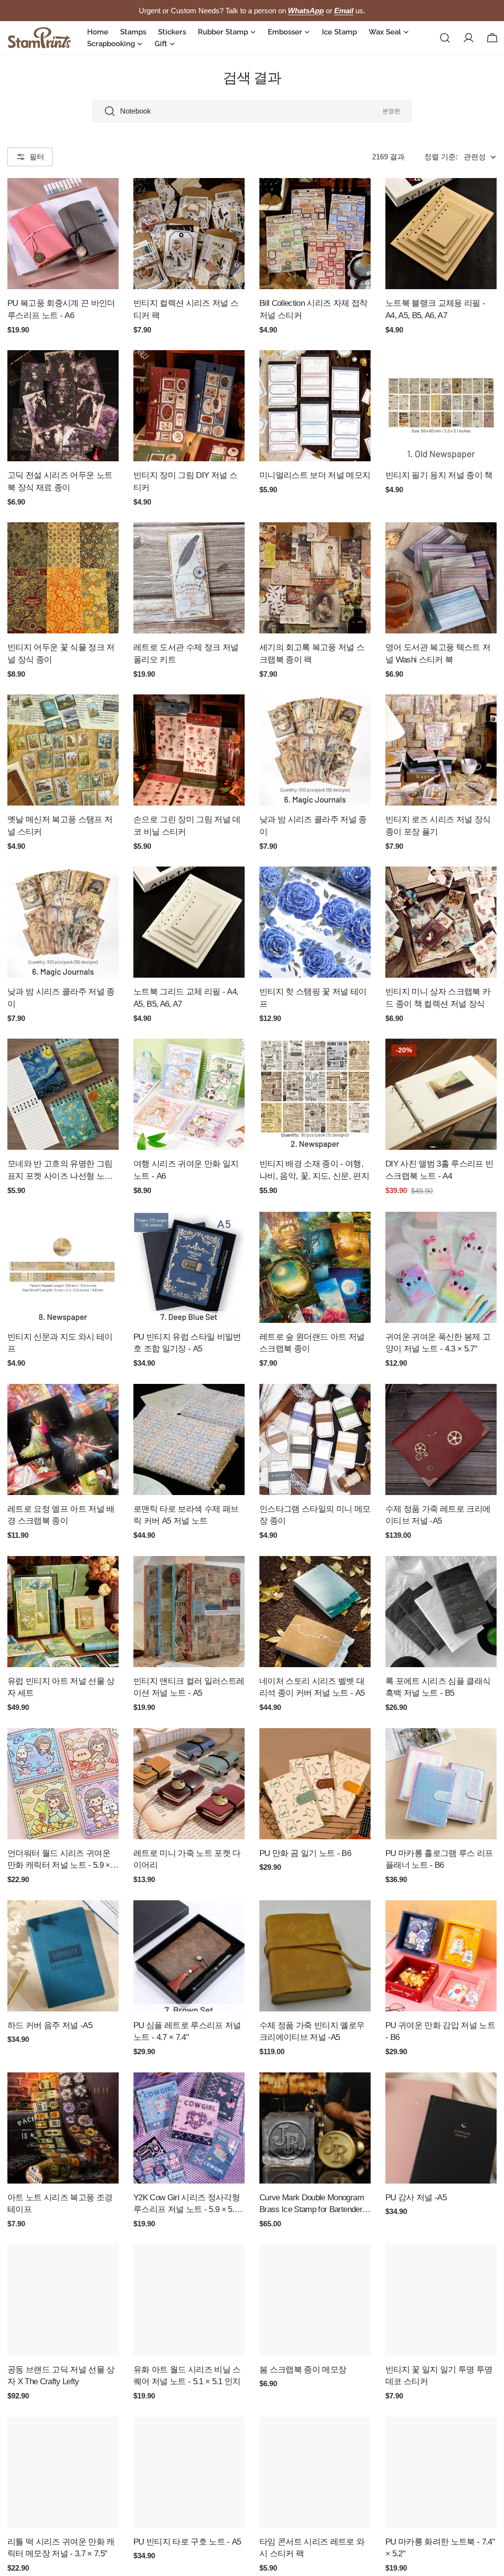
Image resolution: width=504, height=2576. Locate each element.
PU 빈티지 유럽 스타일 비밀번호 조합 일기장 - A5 (187, 1343)
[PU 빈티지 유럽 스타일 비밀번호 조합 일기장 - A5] (189, 1267)
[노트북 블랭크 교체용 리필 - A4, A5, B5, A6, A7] (441, 234)
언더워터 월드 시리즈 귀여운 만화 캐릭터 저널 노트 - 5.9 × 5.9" (59, 1860)
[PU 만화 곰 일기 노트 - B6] (315, 1784)
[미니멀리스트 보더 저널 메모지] (315, 406)
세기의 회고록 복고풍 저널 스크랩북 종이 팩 (312, 653)
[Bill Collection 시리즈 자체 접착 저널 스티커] (315, 234)
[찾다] (445, 38)
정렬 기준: (441, 157)
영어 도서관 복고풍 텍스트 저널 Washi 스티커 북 (438, 653)
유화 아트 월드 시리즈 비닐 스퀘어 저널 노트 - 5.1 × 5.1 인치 (187, 2376)
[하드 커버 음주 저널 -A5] (63, 1956)
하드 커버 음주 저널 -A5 (50, 2025)
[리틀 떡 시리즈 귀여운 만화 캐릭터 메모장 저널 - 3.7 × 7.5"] (63, 2472)
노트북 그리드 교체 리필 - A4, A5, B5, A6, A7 (186, 998)
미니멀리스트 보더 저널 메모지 (315, 475)
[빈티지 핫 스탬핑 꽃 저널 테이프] (315, 922)
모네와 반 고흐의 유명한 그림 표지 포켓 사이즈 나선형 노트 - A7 (62, 1171)
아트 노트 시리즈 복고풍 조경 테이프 (60, 2203)
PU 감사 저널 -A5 (416, 2197)
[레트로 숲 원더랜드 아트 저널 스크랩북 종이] (315, 1267)
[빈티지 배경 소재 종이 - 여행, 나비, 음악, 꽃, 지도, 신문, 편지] (315, 1094)
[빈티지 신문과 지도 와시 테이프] (63, 1267)
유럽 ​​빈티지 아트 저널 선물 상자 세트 (61, 1687)
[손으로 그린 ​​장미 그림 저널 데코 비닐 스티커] (189, 750)
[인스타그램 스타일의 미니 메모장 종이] (315, 1439)
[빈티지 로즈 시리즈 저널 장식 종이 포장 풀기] (441, 750)
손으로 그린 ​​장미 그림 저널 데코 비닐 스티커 (187, 825)
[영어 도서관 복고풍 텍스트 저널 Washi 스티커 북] (441, 578)
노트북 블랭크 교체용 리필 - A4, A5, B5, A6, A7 (435, 309)
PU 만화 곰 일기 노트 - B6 (305, 1853)
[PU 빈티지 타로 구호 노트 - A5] (189, 2472)
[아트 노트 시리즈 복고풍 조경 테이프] (63, 2128)
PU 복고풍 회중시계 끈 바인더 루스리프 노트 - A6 (61, 309)
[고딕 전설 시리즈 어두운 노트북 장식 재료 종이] (63, 406)
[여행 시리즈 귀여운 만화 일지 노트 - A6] (189, 1094)
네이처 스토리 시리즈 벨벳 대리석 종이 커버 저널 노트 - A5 (312, 1687)
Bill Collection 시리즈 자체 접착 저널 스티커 (314, 309)
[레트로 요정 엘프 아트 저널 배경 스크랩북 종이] (63, 1439)
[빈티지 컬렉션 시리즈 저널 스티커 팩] (189, 234)
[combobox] (252, 111)
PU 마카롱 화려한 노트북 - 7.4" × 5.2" (440, 2548)
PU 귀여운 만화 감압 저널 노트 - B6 (440, 2031)
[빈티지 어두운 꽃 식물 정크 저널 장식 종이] (63, 578)
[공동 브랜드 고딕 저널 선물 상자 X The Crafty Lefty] (63, 2300)
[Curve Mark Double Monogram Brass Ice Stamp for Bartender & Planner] (315, 2128)
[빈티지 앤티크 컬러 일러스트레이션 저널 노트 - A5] (189, 1612)
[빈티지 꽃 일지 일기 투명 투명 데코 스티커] (441, 2300)
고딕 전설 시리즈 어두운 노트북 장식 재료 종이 (60, 481)
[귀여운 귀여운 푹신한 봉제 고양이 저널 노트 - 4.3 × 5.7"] (441, 1267)
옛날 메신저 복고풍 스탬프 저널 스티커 (60, 825)
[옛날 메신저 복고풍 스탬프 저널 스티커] (63, 750)
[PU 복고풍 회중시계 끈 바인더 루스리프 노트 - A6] (63, 234)
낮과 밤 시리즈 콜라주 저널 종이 (313, 825)
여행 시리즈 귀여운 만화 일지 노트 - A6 (186, 1170)
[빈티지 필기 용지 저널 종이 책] (441, 406)
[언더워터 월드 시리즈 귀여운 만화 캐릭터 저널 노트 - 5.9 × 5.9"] (63, 1784)
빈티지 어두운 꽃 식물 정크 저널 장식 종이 (61, 653)
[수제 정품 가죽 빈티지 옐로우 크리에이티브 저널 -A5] (315, 1956)
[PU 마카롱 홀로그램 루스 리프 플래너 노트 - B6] (441, 1784)
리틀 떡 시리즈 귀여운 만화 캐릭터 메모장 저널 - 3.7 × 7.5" (61, 2548)
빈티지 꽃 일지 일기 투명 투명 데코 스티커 (439, 2376)
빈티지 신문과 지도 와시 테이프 (60, 1343)
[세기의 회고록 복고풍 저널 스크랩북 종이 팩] (315, 578)
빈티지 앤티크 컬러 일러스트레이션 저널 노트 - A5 (189, 1687)
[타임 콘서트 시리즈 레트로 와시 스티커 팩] (315, 2472)
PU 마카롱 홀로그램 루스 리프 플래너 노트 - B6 (439, 1859)
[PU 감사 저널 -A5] (441, 2128)
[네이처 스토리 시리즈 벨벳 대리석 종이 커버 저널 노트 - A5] (315, 1612)
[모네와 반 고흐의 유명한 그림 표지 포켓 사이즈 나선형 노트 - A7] (63, 1094)
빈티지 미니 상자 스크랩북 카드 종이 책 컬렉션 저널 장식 (438, 998)
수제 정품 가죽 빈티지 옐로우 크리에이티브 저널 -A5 (312, 2031)
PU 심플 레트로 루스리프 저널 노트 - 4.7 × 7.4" (187, 2031)
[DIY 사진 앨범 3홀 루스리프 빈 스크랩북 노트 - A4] (441, 1094)
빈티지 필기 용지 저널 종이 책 (439, 475)
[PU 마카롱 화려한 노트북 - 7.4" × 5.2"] (441, 2472)
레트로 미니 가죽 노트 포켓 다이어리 (187, 1859)
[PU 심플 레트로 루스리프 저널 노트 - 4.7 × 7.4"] (189, 1956)
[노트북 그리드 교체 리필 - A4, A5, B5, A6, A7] (189, 922)
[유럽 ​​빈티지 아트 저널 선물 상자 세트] (63, 1612)
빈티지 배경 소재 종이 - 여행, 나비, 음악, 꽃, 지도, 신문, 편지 (314, 1170)
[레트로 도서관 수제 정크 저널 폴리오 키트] (189, 578)
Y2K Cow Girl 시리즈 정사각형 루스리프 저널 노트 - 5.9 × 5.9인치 (187, 2204)
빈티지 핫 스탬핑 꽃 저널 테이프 (313, 998)
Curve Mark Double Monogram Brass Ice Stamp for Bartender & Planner (315, 2204)
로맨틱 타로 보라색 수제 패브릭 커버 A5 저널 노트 (186, 1515)
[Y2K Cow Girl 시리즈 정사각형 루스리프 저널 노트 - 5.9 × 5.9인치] (189, 2128)
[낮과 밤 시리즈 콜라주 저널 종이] (315, 750)
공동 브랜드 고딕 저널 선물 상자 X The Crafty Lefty (61, 2376)
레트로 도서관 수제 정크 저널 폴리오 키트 (186, 653)
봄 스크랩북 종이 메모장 (303, 2369)
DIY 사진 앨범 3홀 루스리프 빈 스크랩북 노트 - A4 (439, 1170)
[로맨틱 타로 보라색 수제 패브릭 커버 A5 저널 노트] (189, 1439)
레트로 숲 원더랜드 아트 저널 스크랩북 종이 (312, 1343)
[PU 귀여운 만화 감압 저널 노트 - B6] (441, 1956)
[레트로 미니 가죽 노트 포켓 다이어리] (189, 1784)
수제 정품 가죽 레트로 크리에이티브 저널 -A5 (438, 1515)
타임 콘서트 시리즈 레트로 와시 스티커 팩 (312, 2548)
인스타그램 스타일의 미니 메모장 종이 (315, 1515)
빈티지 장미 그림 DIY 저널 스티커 (185, 481)
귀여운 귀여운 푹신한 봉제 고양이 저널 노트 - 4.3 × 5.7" (438, 1343)
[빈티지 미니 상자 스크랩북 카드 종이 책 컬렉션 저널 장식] (441, 922)
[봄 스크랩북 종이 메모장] (315, 2300)
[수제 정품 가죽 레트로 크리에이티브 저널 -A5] (441, 1439)
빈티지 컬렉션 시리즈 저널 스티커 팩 (186, 309)
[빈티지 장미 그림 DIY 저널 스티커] (189, 406)
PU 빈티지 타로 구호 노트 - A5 (187, 2542)
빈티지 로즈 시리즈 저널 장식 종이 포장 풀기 (438, 825)
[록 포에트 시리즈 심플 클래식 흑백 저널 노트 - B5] (441, 1612)
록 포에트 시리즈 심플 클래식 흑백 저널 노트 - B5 (438, 1687)
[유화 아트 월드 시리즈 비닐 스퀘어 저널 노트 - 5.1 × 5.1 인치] (189, 2300)
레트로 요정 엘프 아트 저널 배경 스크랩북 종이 (61, 1515)
